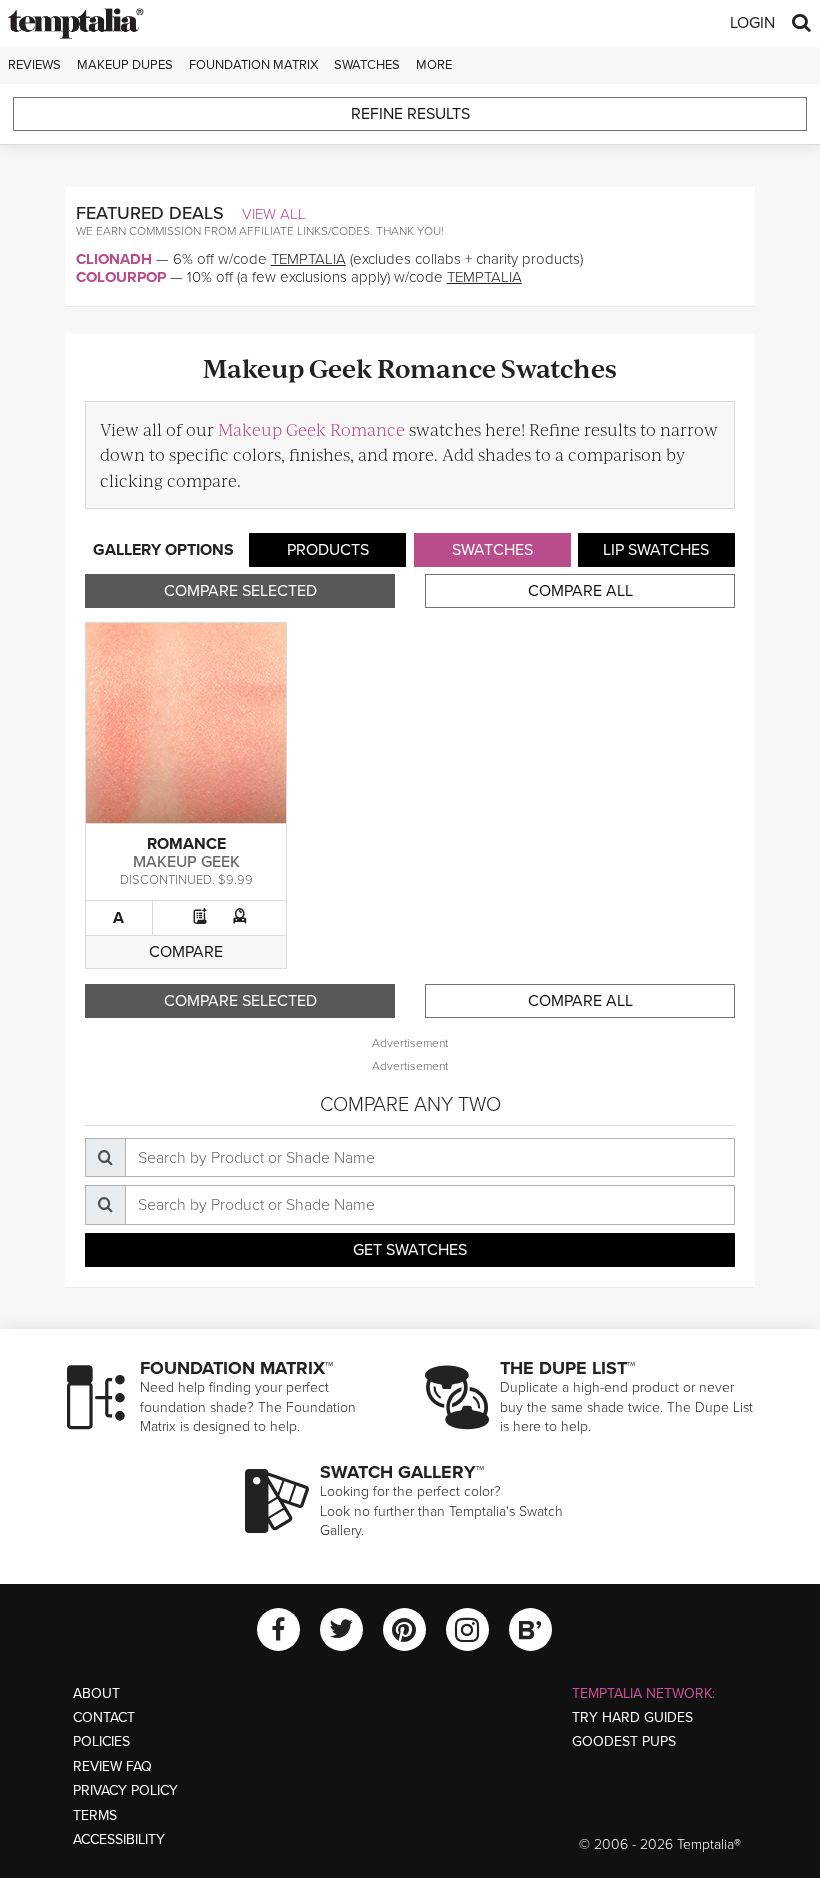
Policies (101, 1741)
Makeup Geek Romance (311, 429)
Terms (95, 1815)
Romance (186, 844)
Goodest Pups (624, 1741)
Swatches (367, 65)
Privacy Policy (125, 1790)
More (434, 65)
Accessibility (119, 1839)
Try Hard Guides (632, 1717)
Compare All (580, 591)
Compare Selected (240, 591)
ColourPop (121, 277)
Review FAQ (112, 1766)
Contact (104, 1717)
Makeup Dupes (125, 65)
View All (274, 214)
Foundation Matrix (253, 65)
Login (752, 23)
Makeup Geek (186, 862)
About (96, 1693)
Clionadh (114, 259)
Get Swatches (410, 1250)
